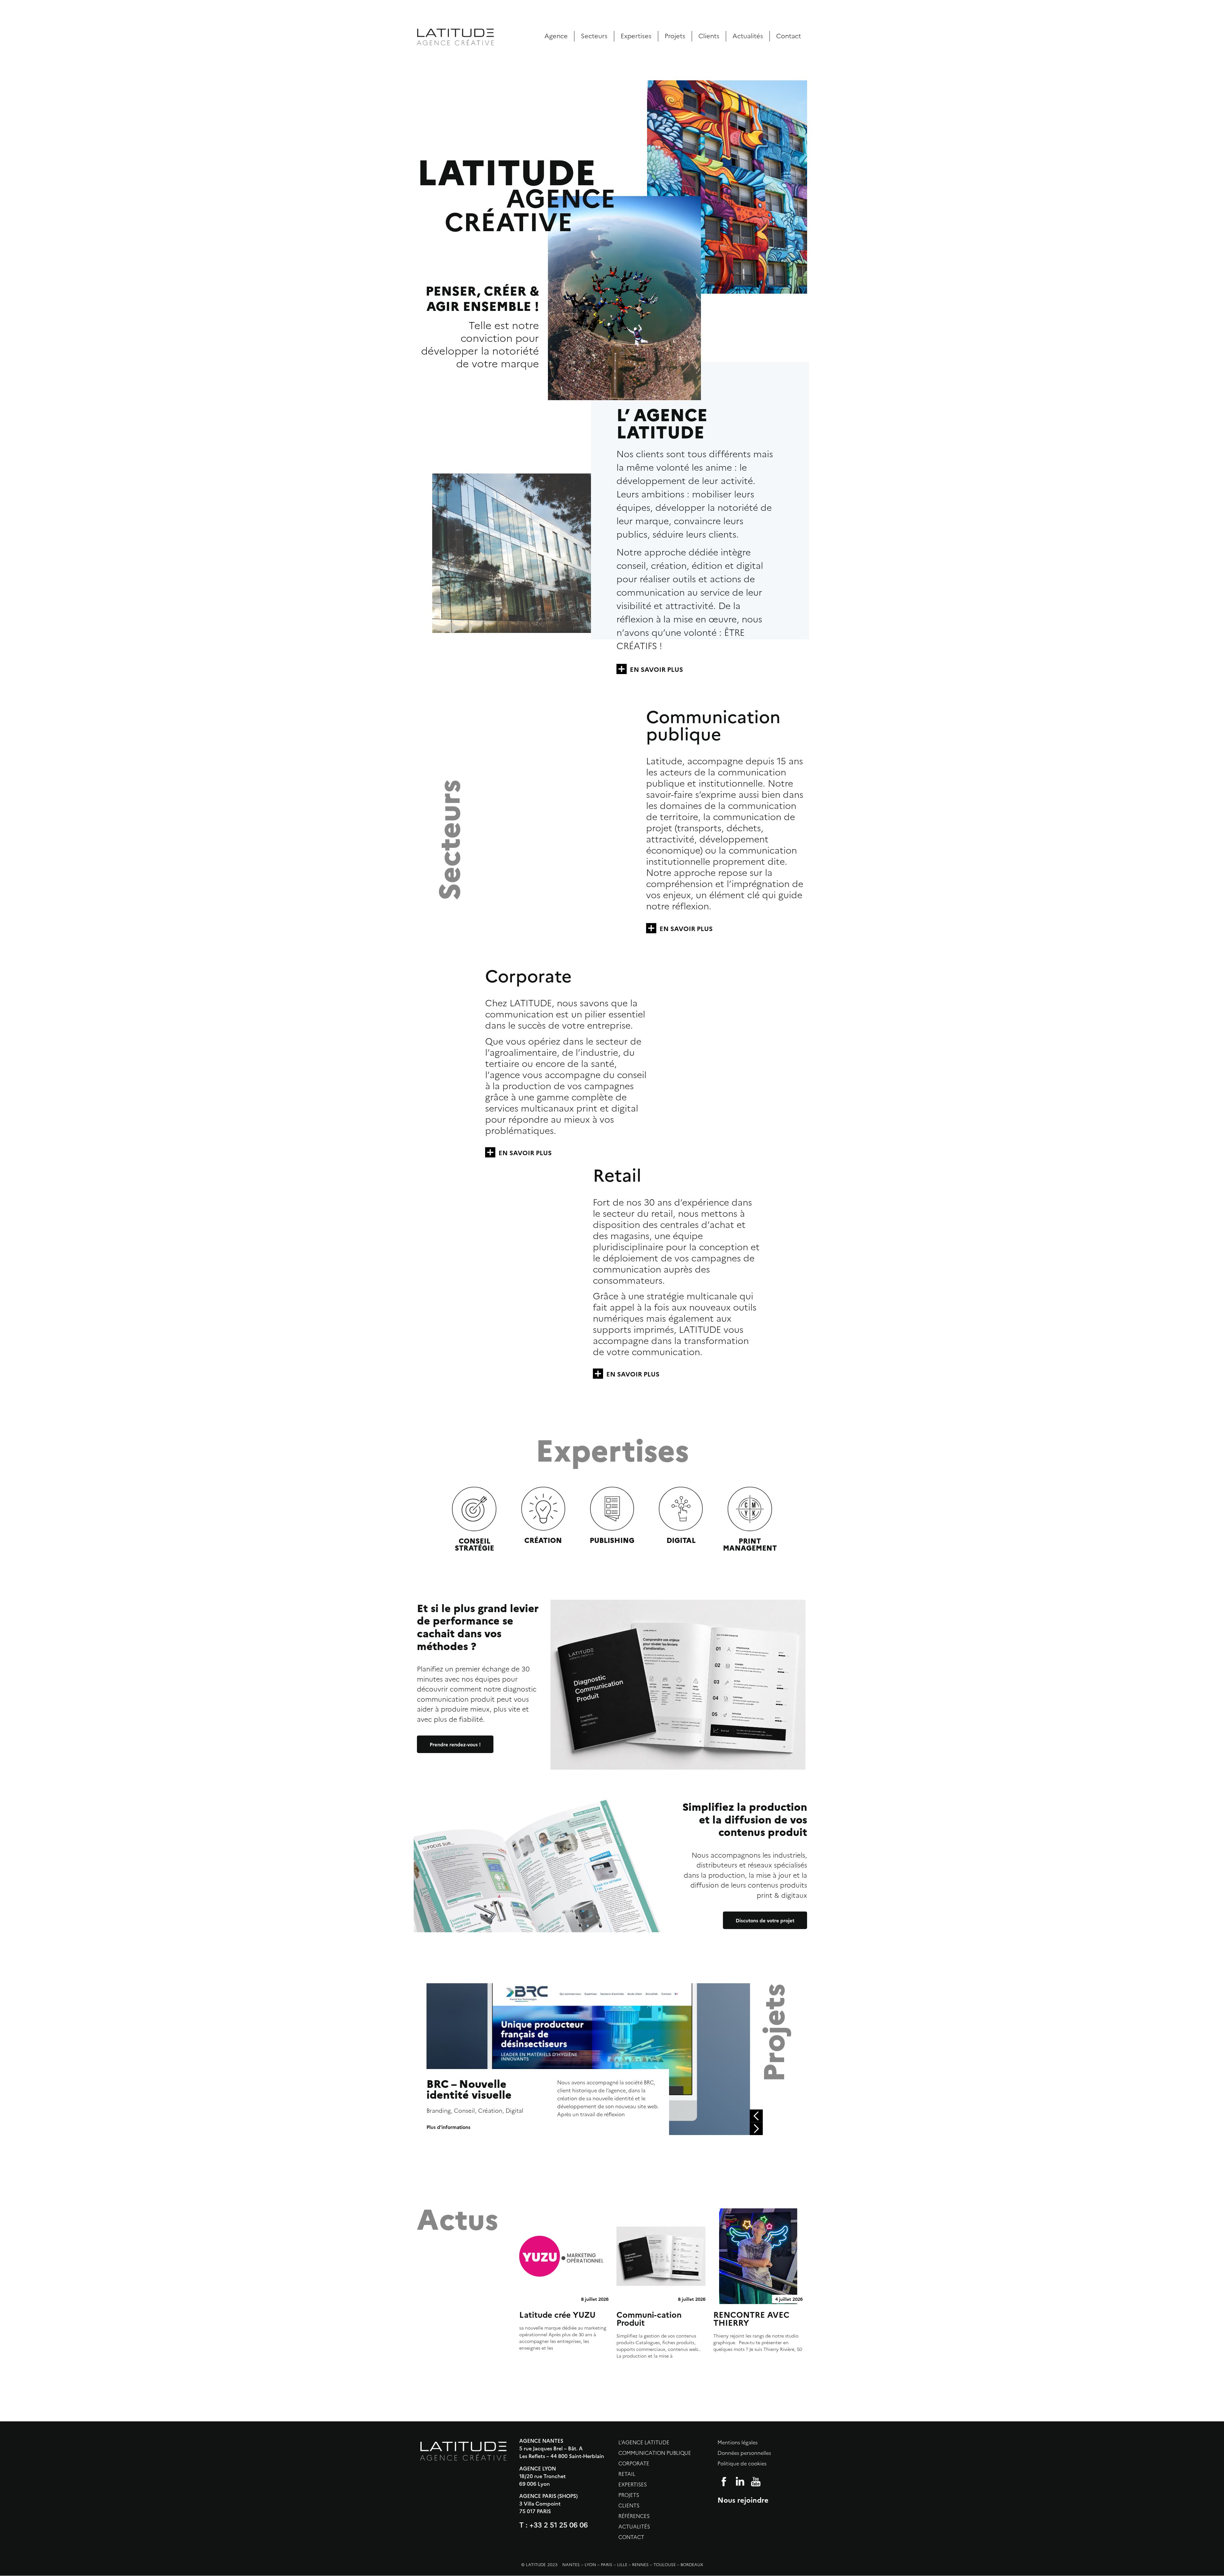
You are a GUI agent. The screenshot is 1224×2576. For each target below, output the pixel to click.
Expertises (636, 36)
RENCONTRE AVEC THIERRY (751, 2318)
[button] (756, 2116)
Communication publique (655, 2453)
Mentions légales (738, 2443)
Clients (709, 36)
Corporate (634, 2464)
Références (634, 2516)
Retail (627, 2474)
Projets (675, 36)
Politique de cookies (742, 2464)
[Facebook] (724, 2482)
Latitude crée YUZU (557, 2314)
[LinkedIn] (740, 2482)
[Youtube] (756, 2482)
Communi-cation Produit (649, 2318)
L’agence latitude (644, 2443)
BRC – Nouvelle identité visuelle (469, 2089)
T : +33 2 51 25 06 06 (554, 2525)
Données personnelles (744, 2453)
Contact (789, 36)
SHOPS (568, 2496)
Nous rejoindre (743, 2500)
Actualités (748, 36)
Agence (556, 36)
